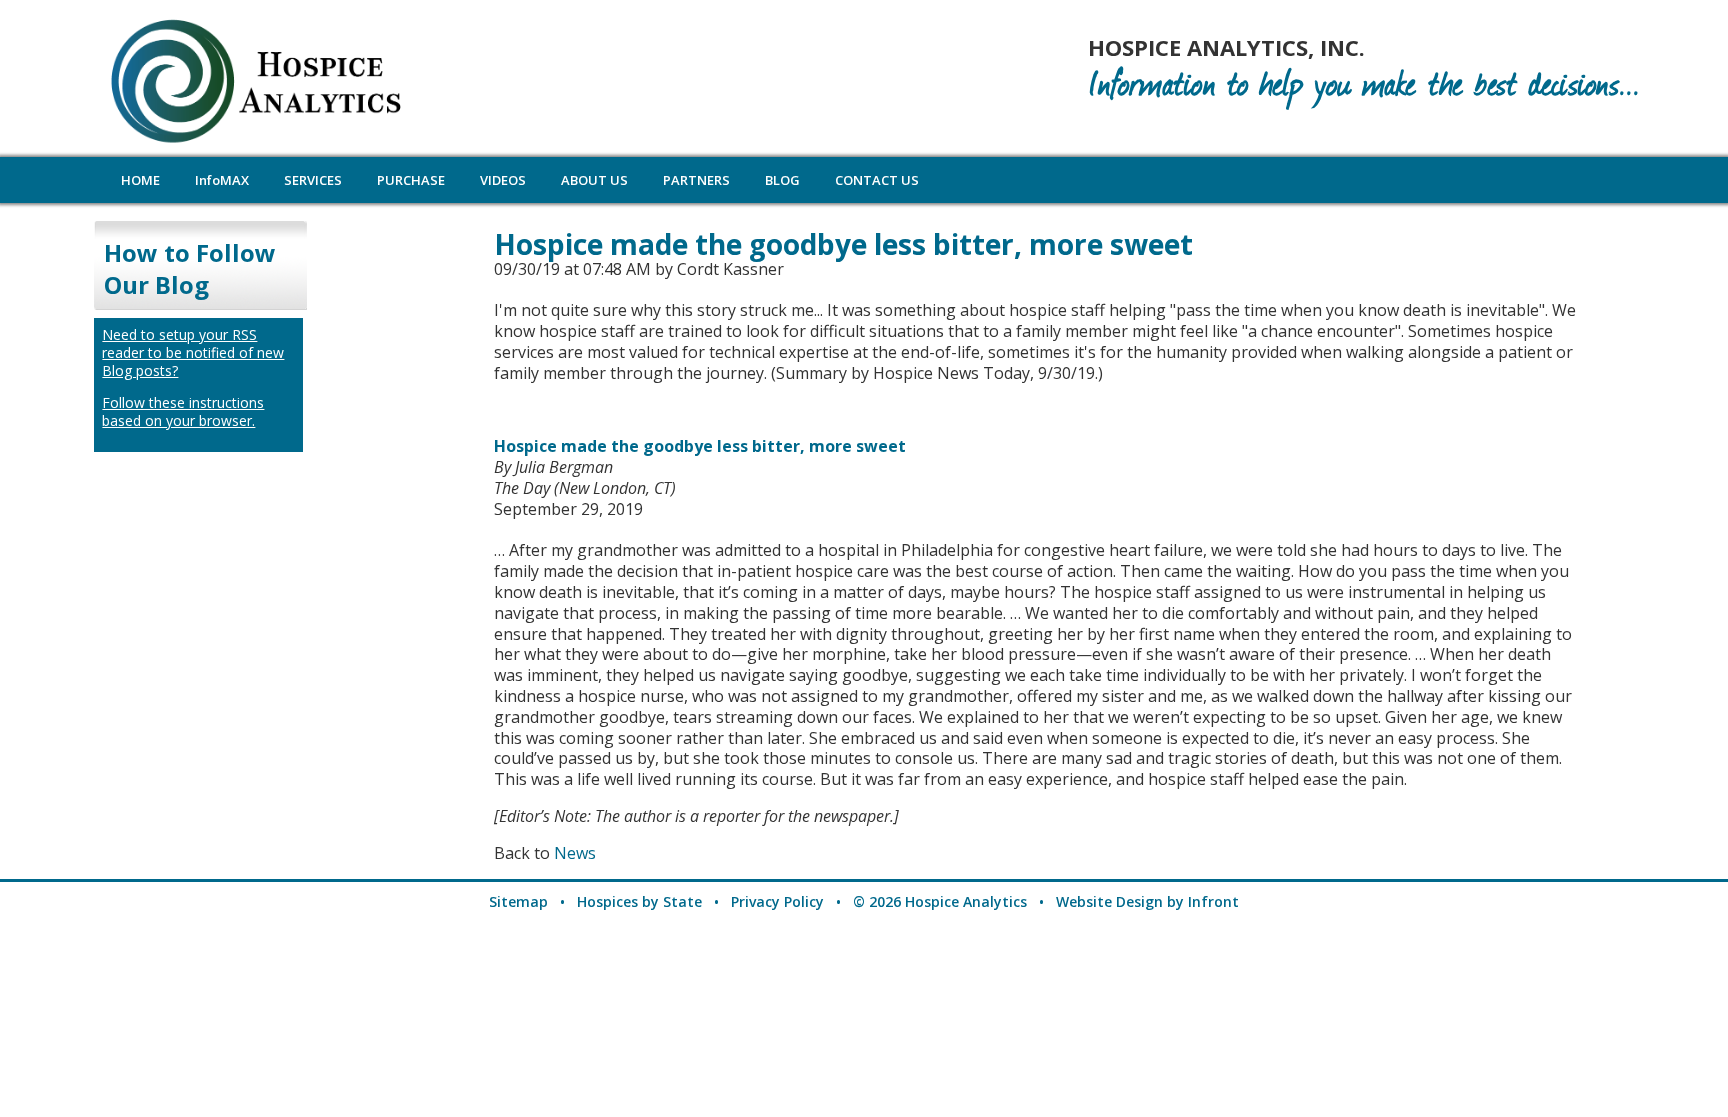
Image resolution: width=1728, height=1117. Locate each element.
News (575, 853)
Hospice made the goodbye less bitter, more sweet (700, 446)
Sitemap (518, 901)
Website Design (1109, 901)
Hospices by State (639, 901)
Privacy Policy (777, 901)
